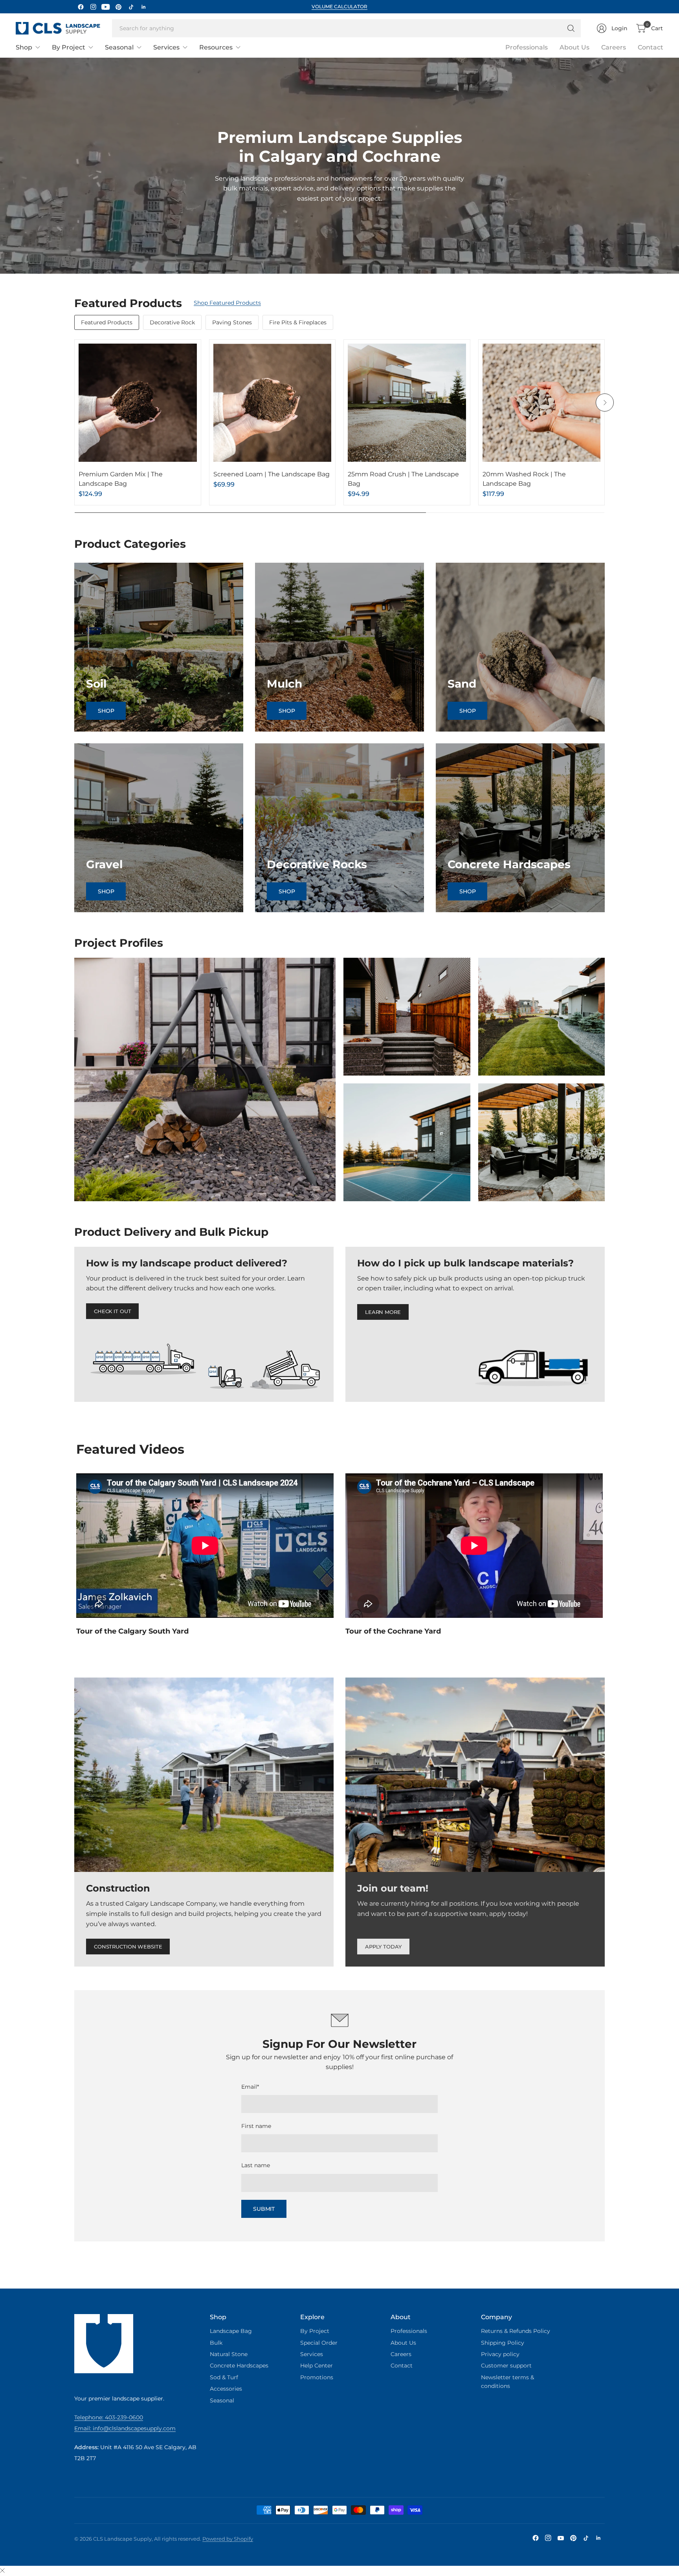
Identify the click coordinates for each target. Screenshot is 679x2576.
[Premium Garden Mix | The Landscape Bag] (138, 403)
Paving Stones (232, 322)
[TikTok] (131, 7)
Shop (106, 711)
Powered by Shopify (228, 2539)
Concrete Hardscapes (239, 2366)
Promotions (317, 2377)
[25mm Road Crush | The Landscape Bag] (407, 403)
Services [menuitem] (166, 47)
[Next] (605, 402)
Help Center (317, 2366)
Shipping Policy (503, 2343)
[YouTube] (106, 7)
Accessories (226, 2389)
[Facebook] (81, 7)
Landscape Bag (231, 2331)
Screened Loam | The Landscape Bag (272, 474)
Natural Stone (229, 2354)
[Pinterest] (118, 7)
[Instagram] (93, 7)
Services (312, 2354)
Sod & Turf (224, 2377)
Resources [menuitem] (216, 47)
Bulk (216, 2343)
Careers (614, 47)
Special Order (319, 2343)
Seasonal (222, 2400)
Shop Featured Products (227, 303)
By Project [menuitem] (69, 47)
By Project (315, 2331)
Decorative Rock (172, 322)
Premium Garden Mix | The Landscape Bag (121, 479)
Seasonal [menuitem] (119, 47)
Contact (651, 47)
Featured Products (107, 322)
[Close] (2, 2571)
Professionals (527, 47)
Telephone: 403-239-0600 (109, 2417)
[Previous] (74, 402)
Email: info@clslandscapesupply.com (125, 2428)
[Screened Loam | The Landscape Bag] (273, 403)
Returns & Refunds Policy (516, 2331)
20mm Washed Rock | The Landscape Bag (524, 479)
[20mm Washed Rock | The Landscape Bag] (542, 403)
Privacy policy (500, 2354)
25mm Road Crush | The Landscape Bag (403, 479)
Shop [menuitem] (24, 47)
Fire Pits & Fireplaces (298, 322)
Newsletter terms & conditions (507, 2382)
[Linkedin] (143, 7)
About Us (574, 47)
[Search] (571, 28)
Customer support (506, 2366)
